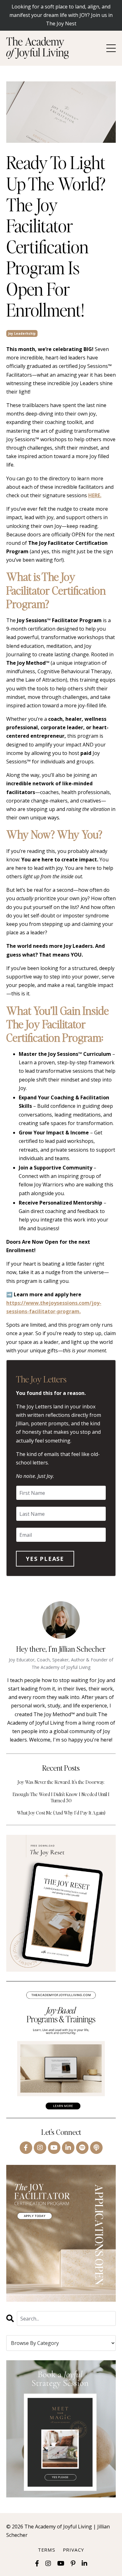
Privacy (74, 2550)
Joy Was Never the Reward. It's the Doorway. (61, 1782)
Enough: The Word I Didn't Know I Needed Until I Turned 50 (61, 1797)
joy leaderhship (22, 333)
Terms (47, 2550)
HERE (94, 495)
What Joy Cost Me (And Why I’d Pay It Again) (61, 1812)
